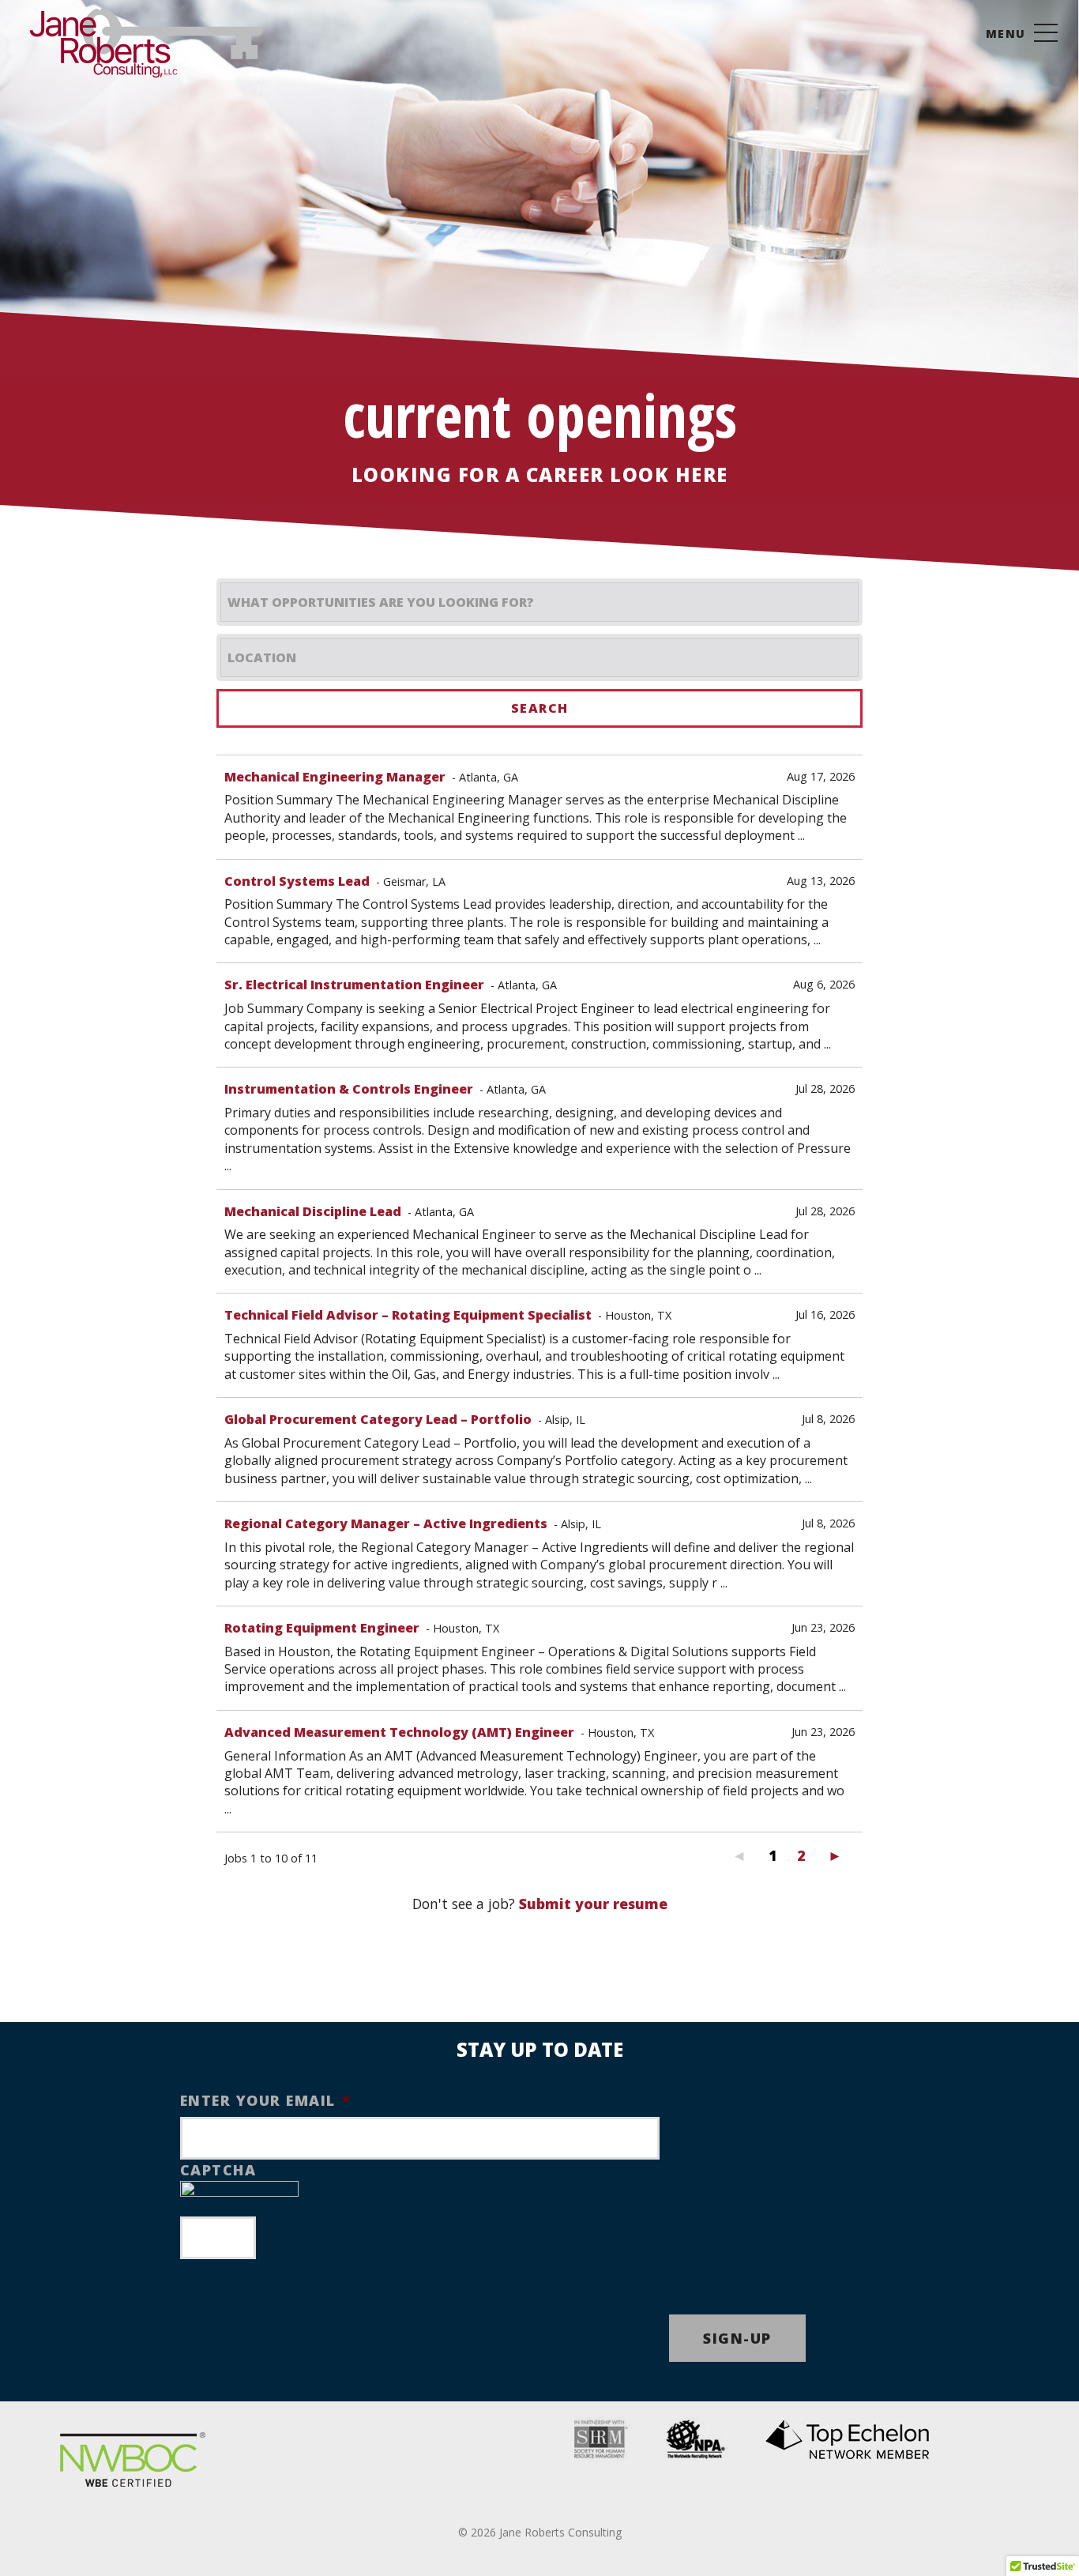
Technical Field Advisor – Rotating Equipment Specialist (408, 1315)
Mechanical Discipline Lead (313, 1211)
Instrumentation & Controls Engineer (349, 1089)
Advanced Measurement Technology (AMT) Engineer (399, 1732)
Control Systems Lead (297, 881)
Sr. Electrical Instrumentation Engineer (354, 985)
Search (540, 708)
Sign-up (737, 2338)
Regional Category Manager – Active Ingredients (386, 1523)
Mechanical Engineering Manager (335, 777)
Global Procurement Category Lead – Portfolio (378, 1419)
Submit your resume (593, 1904)
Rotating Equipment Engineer (322, 1628)
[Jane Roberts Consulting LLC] (146, 38)
